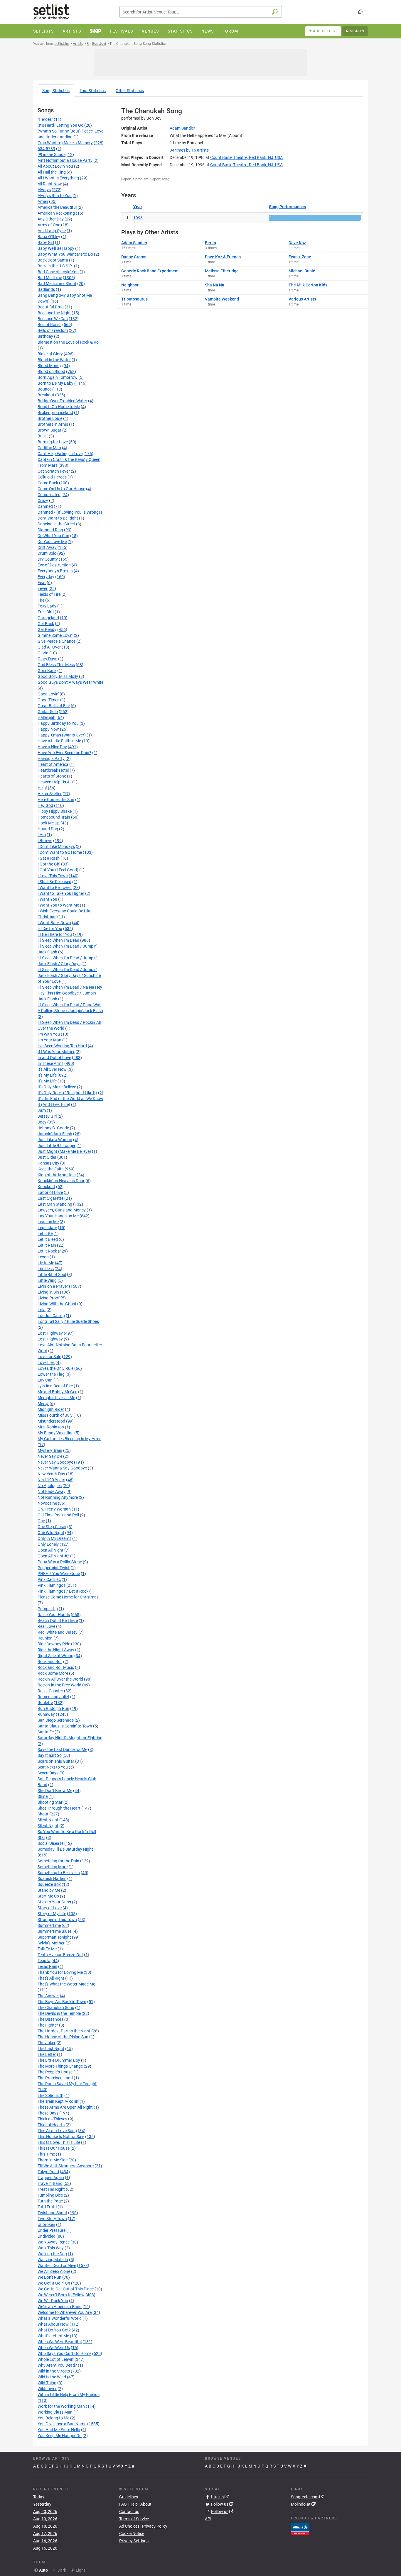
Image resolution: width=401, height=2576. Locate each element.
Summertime (49, 1925)
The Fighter (48, 2025)
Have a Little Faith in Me (59, 741)
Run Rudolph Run (53, 1708)
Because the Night (54, 313)
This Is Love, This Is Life (59, 2142)
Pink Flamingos (52, 1585)
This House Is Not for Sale (61, 2137)
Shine (43, 1796)
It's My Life (47, 1075)
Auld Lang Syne (52, 231)
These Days (48, 2113)
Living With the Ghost (57, 1304)
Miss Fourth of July (55, 1415)
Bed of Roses (49, 325)
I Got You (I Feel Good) (58, 870)
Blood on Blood (51, 371)
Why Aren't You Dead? (57, 2365)
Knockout (46, 1187)
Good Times (48, 700)
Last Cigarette (50, 1198)
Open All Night (50, 1550)
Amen (43, 201)
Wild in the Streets (54, 2371)
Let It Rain (47, 1245)
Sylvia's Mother (51, 1943)
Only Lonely (48, 1544)
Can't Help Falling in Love (60, 454)
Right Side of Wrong (55, 1656)
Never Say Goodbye (55, 1462)
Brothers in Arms (53, 424)
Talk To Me (47, 1949)
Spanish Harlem (52, 1878)
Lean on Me (48, 1222)
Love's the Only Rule (55, 1368)
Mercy (43, 1404)
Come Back (48, 483)
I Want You (47, 899)
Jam (42, 1110)
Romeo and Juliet (53, 1697)
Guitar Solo (48, 712)
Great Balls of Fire (54, 706)
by (189, 150)
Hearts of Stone (52, 776)
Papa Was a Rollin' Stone (60, 1562)
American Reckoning (56, 213)
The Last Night (51, 2049)
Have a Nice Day (52, 747)
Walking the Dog (52, 2254)
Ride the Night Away (56, 1650)
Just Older (47, 1157)
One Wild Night (51, 1533)
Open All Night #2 (53, 1556)
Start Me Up (48, 1896)
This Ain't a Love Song (57, 2131)
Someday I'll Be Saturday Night (65, 1849)
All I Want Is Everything (58, 178)
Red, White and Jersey (58, 1632)
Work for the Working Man (61, 2406)
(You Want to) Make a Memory (65, 143)
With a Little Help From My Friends (69, 2395)
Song (56, 91)
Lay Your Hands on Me (58, 1216)
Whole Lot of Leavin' (56, 2359)
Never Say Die (50, 1456)
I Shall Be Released (54, 882)
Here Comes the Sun (56, 800)
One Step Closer (52, 1527)
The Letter (47, 2054)
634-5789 (46, 149)
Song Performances (287, 207)
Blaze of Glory (50, 354)
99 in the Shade (52, 155)
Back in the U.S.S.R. (55, 266)
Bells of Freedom (53, 330)
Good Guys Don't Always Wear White (70, 682)
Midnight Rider (51, 1409)
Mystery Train (50, 1450)
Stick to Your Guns (54, 1902)
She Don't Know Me (55, 1791)
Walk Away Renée (54, 2242)
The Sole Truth (50, 2095)
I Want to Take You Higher (61, 893)
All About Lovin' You (55, 166)
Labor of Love (50, 1192)
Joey (42, 1122)
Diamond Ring (50, 530)
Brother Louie (50, 418)
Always (44, 190)
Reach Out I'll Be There (58, 1620)
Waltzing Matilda (53, 2260)
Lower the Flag (51, 1374)
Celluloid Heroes (52, 477)
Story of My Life (52, 1914)
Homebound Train (54, 817)
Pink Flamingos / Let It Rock (63, 1591)
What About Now (53, 2324)
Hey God (45, 805)
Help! (42, 788)
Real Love (46, 1626)
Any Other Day (51, 219)
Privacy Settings (134, 2541)
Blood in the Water (54, 360)
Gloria (43, 653)
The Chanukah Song (56, 2007)
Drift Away (47, 547)
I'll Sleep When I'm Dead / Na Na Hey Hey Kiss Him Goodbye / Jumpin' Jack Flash (70, 993)
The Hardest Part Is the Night (64, 2031)
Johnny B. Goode (53, 1128)
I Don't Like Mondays (56, 846)
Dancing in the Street (56, 524)
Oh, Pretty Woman (54, 1509)
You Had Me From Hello (59, 2430)
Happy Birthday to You (58, 723)
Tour (93, 91)
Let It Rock (47, 1251)
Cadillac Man (49, 448)
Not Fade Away (52, 1491)
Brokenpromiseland (55, 413)
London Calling (51, 1316)
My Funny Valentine (55, 1433)
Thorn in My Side (53, 2160)
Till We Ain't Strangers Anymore (66, 2166)
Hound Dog (48, 829)
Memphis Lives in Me (56, 1398)
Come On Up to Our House (61, 489)
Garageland (48, 618)
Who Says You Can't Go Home (64, 2353)
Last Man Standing (55, 1204)
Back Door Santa (53, 260)
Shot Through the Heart (59, 1808)
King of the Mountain (57, 1175)
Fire (41, 600)
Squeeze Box (49, 1884)
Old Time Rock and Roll (58, 1515)
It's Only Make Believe (57, 1087)
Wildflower (47, 2389)
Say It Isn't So (50, 1755)
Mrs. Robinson (51, 1427)
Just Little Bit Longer (57, 1146)
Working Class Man (55, 2412)
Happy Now (48, 729)
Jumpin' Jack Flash (55, 1134)
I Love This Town (53, 876)
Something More (53, 1867)
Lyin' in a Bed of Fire (55, 1386)
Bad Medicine (50, 278)
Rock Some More (53, 1673)
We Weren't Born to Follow (61, 2295)
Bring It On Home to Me (59, 407)
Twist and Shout (52, 2213)
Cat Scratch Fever (54, 471)
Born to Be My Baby (55, 383)
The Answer (48, 1996)
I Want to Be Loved (55, 887)
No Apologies (50, 1486)
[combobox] (201, 12)
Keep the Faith (51, 1169)
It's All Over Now (52, 1069)
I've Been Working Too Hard (62, 1046)
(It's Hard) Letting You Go (60, 125)
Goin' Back (47, 671)
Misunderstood (51, 1421)
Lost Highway (50, 1333)
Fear (42, 583)
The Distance (49, 2019)
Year (138, 207)
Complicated (49, 495)
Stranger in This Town (57, 1920)
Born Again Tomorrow (58, 377)
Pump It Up (48, 1609)
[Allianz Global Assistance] (300, 2529)
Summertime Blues (55, 1931)
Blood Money (49, 366)
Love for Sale (49, 1357)
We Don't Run (49, 2277)
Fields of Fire (49, 594)
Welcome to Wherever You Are (65, 2312)
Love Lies (46, 1362)
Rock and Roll (50, 1662)
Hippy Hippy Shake (55, 811)
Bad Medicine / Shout (57, 284)
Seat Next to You (53, 1767)
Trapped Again (51, 2178)
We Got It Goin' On (54, 2283)
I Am (42, 835)
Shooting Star (50, 1802)
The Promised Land (55, 2078)
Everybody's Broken (55, 571)
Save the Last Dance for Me (62, 1749)
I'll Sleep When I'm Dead (58, 940)
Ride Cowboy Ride (54, 1644)
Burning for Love (53, 442)
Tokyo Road (48, 2172)
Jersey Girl (47, 1116)
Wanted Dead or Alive (57, 2266)
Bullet (43, 436)
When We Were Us (54, 2348)
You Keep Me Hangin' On (60, 2436)
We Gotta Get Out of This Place (66, 2289)
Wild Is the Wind (52, 2377)
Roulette (45, 1703)
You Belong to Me (53, 2418)
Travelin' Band (50, 2183)
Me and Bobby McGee (57, 1392)
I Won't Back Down (54, 923)
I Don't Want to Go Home (60, 852)
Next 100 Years (51, 1480)
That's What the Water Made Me (66, 1984)
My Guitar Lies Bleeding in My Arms (69, 1439)
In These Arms (50, 1063)
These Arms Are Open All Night (65, 2107)
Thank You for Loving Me (60, 1972)
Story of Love (50, 1908)
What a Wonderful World (60, 2318)
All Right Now (50, 184)
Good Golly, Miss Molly (58, 676)
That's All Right (51, 1978)
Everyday (46, 577)
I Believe (45, 841)
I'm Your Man (49, 1040)
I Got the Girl (49, 864)
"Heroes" (45, 119)
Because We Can (53, 319)
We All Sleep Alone (54, 2271)
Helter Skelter (50, 794)
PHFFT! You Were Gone (59, 1574)
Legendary (47, 1228)
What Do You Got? (54, 2330)
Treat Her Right (51, 2189)
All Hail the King (52, 172)
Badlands (46, 289)
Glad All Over (49, 647)
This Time (46, 2154)
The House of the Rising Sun (63, 2037)
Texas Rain (47, 1966)
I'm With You (49, 1034)
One (41, 1521)
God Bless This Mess (56, 665)
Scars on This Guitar (56, 1761)
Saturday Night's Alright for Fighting (70, 1738)
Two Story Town (52, 2219)
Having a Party (51, 758)
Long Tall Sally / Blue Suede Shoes (68, 1321)
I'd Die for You (50, 929)
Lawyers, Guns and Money (62, 1210)
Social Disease (50, 1843)
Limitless (46, 1269)
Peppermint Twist (54, 1568)
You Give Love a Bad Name (62, 2424)
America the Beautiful (57, 207)
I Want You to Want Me (58, 905)
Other (130, 91)
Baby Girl (46, 242)
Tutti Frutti (47, 2207)
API (208, 2519)
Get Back (46, 624)
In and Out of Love (54, 1058)
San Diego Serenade (56, 1720)
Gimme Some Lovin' (55, 635)
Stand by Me (49, 1890)
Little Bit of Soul (52, 1275)
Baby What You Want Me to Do (65, 254)
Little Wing (47, 1280)
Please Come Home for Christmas (68, 1597)
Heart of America (53, 764)
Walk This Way (51, 2248)
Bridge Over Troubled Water (62, 401)
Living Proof (49, 1298)
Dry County (48, 559)
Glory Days (47, 659)
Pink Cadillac (49, 1579)
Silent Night (48, 1820)
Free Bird (46, 612)
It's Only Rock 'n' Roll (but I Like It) (67, 1093)
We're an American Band (60, 2307)
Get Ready (47, 629)
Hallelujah (47, 717)
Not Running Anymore (58, 1497)
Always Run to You (55, 196)
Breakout (46, 395)
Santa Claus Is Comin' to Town (65, 1726)
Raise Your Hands (54, 1615)
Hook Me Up (49, 823)
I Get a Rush (49, 858)
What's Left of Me (53, 2336)
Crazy (43, 500)
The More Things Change (60, 2066)
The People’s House (55, 2072)
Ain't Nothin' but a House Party (65, 160)
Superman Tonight (54, 1937)
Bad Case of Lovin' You (58, 272)
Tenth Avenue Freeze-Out (60, 1955)
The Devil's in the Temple (59, 2013)
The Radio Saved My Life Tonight (67, 2084)
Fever (43, 588)
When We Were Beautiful (60, 2342)
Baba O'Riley (49, 237)
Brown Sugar (49, 430)
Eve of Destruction (54, 565)
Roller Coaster (50, 1691)
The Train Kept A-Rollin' (58, 2101)
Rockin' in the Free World (59, 1685)
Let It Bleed (48, 1239)
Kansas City (48, 1163)
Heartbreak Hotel (53, 770)
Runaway (46, 1714)
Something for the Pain (58, 1861)
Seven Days (48, 1773)
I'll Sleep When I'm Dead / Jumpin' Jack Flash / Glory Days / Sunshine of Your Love (69, 975)
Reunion (45, 1638)
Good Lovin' (48, 694)
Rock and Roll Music (56, 1667)
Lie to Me (46, 1263)
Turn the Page (50, 2201)
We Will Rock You (53, 2301)
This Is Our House (54, 2148)
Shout (43, 1814)
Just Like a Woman (55, 1140)
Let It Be (45, 1233)
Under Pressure (52, 2230)
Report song (160, 179)
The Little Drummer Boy (59, 2060)
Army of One (49, 225)
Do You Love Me (52, 542)
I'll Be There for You (55, 934)
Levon (43, 1257)
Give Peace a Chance (57, 641)
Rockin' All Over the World (60, 1679)
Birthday (45, 336)
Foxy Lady (47, 606)
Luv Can (45, 1380)
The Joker (47, 2043)
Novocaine (47, 1503)
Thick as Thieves (52, 2119)
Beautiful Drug (51, 307)
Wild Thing (47, 2383)
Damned (45, 506)
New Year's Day (51, 1474)
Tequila (44, 1961)
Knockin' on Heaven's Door (61, 1181)
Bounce (44, 389)
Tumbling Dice (50, 2195)
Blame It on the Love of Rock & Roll (69, 342)
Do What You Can (53, 536)
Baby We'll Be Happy (56, 248)
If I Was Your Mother (56, 1052)
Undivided (47, 2236)
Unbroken (46, 2224)
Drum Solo (47, 553)
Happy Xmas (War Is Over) (62, 735)
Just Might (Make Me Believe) (64, 1151)
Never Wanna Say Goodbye (62, 1468)
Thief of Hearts (51, 2125)
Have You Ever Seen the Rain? (64, 753)
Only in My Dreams (54, 1538)
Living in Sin (48, 1292)
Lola (42, 1310)
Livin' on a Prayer (53, 1286)
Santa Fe (46, 1732)
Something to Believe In (59, 1873)
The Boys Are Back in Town (62, 2002)
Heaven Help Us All (54, 782)
